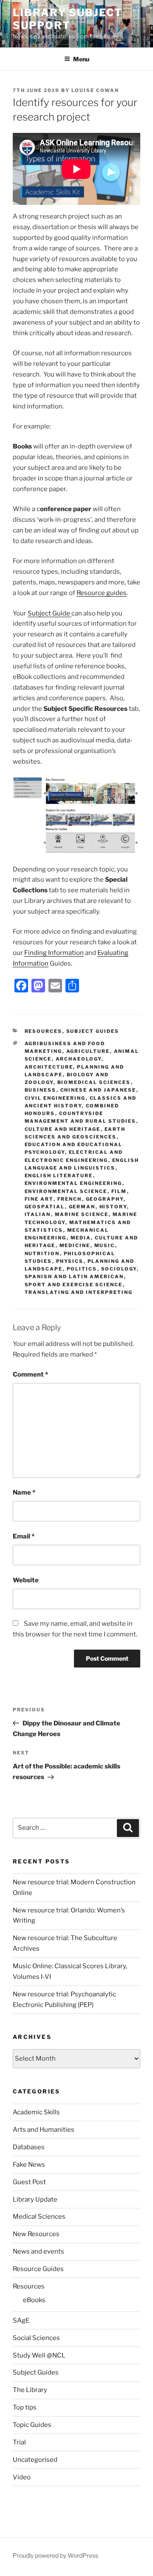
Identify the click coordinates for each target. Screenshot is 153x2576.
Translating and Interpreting (79, 1292)
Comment (30, 1374)
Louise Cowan (95, 90)
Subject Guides (93, 1031)
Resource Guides (38, 2269)
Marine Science (82, 1214)
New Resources (36, 2234)
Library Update (35, 2199)
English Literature (59, 1176)
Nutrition (42, 1253)
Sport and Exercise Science (74, 1285)
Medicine (75, 1245)
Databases (29, 2147)
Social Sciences (36, 2338)
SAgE (21, 2320)
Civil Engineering (55, 1098)
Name (24, 1492)
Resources (44, 1031)
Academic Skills (36, 2112)
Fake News (29, 2165)
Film (119, 1191)
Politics (82, 1269)
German (82, 1207)
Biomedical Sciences (94, 1082)
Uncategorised (35, 2460)
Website (26, 1580)
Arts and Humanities (44, 2130)
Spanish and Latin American (74, 1276)
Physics (70, 1261)
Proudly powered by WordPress (55, 2555)
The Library (30, 2390)
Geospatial (45, 1207)
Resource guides (102, 593)
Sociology (119, 1269)
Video (22, 2477)
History (113, 1207)
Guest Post (29, 2182)
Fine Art (39, 1199)
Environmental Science (66, 1191)
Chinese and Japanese (98, 1090)
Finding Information (54, 953)
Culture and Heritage (63, 1129)
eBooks (34, 2300)
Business (41, 1090)
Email (24, 1536)
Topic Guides (32, 2425)
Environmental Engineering (74, 1183)
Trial (19, 2442)
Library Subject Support (68, 19)
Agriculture (88, 1051)
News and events (38, 2251)
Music (105, 1245)
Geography (105, 1199)
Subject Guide (50, 613)
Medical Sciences (39, 2217)
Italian (38, 1214)
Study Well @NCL (39, 2355)
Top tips (25, 2407)
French (70, 1199)
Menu (81, 59)
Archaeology (79, 1059)
